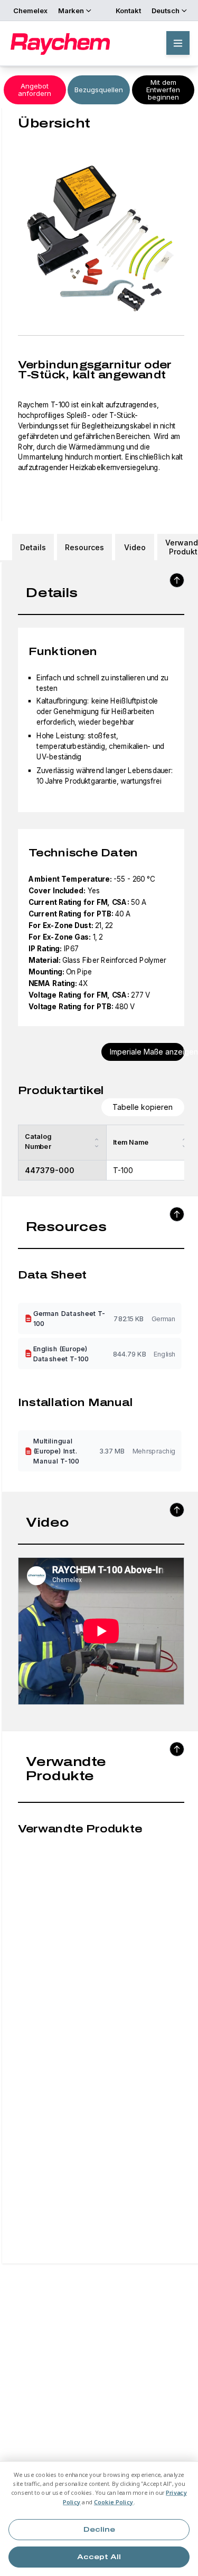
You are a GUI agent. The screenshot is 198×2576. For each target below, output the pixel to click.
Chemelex (30, 11)
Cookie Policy (114, 2502)
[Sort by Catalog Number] (97, 1143)
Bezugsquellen (99, 90)
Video (135, 547)
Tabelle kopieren (143, 1107)
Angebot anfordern (35, 90)
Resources (84, 547)
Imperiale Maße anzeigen (147, 1052)
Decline (99, 2530)
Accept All (99, 2557)
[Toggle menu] (178, 43)
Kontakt (128, 11)
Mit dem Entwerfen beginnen (163, 90)
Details (33, 547)
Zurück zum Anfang (177, 580)
